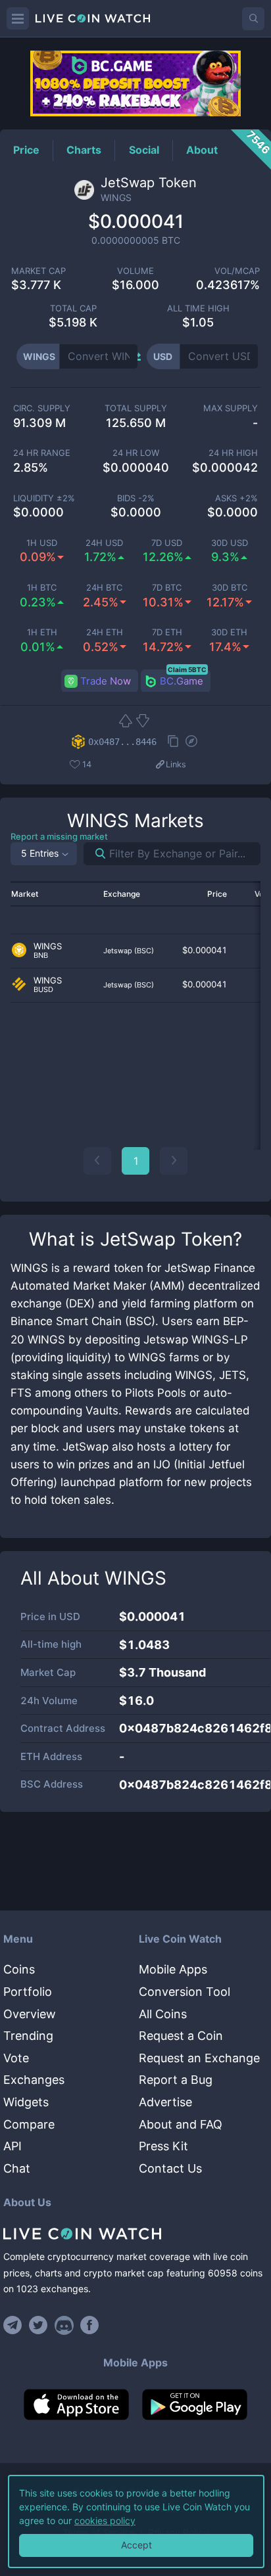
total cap (73, 308)
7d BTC (167, 588)
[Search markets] (95, 854)
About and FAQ (181, 2124)
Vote (16, 2058)
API (12, 2146)
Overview (30, 2014)
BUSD (43, 990)
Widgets (26, 2102)
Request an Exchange (199, 2058)
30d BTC (230, 588)
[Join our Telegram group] (14, 2325)
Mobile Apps (173, 1969)
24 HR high (233, 453)
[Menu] (18, 18)
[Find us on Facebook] (90, 2325)
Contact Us (170, 2168)
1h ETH (42, 632)
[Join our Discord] (64, 2325)
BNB (41, 956)
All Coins (163, 2014)
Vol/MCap (237, 271)
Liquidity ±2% (44, 498)
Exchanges (34, 2080)
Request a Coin (181, 2036)
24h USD (104, 543)
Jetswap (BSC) (129, 951)
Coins (19, 1969)
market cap (38, 271)
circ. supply (42, 408)
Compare (29, 2124)
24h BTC (104, 588)
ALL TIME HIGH (198, 308)
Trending (28, 2036)
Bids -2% (136, 498)
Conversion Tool (185, 1992)
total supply (136, 408)
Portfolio (28, 1992)
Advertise (165, 2102)
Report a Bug (176, 2080)
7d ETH (167, 632)
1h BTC (42, 588)
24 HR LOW (136, 453)
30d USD (230, 543)
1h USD (42, 543)
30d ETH (229, 632)
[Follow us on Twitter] (38, 2325)
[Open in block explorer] (191, 742)
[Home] (135, 2234)
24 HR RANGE (42, 453)
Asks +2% (236, 498)
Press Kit (163, 2146)
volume (135, 271)
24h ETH (105, 632)
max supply (231, 408)
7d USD (167, 543)
